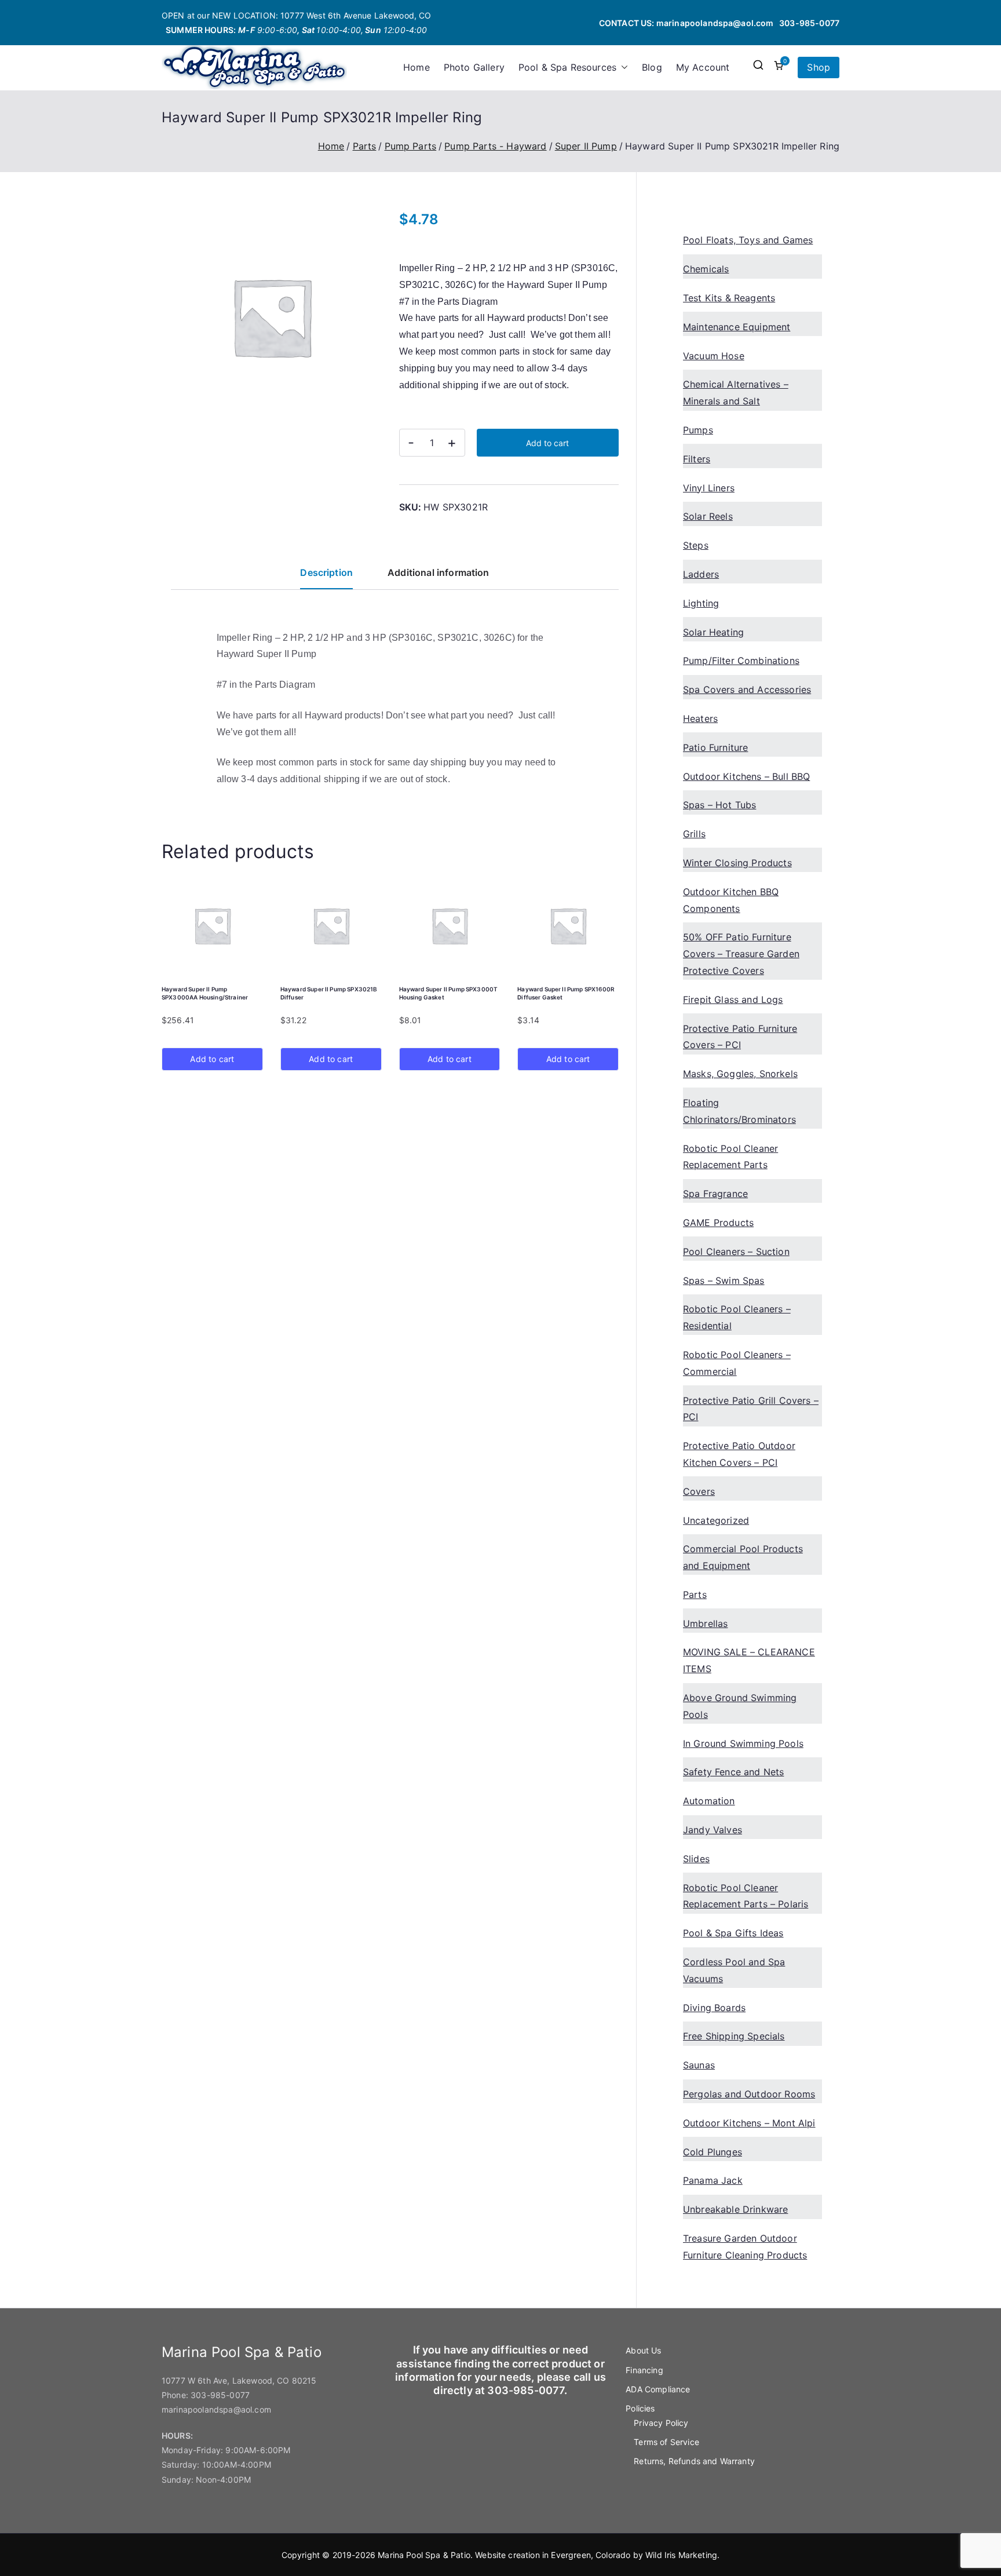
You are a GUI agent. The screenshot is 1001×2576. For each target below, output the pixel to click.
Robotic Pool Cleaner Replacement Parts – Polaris (746, 1896)
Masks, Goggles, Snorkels (740, 1074)
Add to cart (547, 443)
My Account (703, 67)
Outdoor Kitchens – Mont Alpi (749, 2123)
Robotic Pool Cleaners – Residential (737, 1317)
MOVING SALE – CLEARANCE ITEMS (749, 1660)
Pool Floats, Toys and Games (748, 240)
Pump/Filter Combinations (741, 661)
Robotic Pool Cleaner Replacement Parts (730, 1157)
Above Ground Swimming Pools (740, 1706)
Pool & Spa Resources (567, 67)
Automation (709, 1801)
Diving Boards (714, 2008)
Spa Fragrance (715, 1194)
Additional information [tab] (439, 572)
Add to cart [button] (212, 1059)
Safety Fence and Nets (733, 1772)
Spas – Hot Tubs (719, 805)
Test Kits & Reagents (729, 298)
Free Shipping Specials (734, 2036)
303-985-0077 (809, 23)
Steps (696, 545)
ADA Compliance (658, 2389)
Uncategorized (716, 1520)
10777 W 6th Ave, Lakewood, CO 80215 (239, 2380)
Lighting (701, 603)
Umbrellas (705, 1623)
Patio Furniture (715, 747)
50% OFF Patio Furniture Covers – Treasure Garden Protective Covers (741, 954)
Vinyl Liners (709, 488)
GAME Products (718, 1223)
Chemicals (706, 269)
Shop (819, 67)
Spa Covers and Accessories (747, 689)
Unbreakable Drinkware (735, 2209)
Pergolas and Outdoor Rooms (749, 2094)
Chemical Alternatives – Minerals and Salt (736, 393)
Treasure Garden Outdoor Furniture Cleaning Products (745, 2247)
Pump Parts (411, 146)
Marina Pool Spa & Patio (424, 2555)
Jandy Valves (713, 1830)
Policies (640, 2408)
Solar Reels (708, 516)
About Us (643, 2350)
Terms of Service (666, 2442)
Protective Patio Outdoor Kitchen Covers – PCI (739, 1454)
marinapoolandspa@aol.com (715, 23)
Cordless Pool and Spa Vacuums (734, 1970)
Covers (699, 1491)
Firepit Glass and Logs (733, 999)
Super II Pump (586, 146)
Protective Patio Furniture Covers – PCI (740, 1037)
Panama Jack (713, 2180)
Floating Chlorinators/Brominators (739, 1111)
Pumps (698, 430)
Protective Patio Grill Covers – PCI (751, 1409)
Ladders (701, 574)
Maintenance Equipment (737, 327)
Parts (365, 146)
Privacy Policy (661, 2423)
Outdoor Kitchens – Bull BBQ (746, 776)
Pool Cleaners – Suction (736, 1251)
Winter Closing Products (737, 863)
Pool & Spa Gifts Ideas (733, 1933)
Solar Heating (713, 632)
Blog (652, 67)
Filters (697, 459)
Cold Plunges (713, 2152)
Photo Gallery (474, 67)
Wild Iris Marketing (681, 2555)
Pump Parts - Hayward (495, 146)
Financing (644, 2370)
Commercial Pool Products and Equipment (743, 1557)
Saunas (699, 2065)
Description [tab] (326, 572)
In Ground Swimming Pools (743, 1743)
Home (417, 67)
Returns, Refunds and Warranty (694, 2461)
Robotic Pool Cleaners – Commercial (737, 1363)
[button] (622, 67)
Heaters (700, 718)
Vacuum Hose (714, 356)
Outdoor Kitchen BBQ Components (731, 900)
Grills (694, 834)
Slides (696, 1859)
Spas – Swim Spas (724, 1280)
